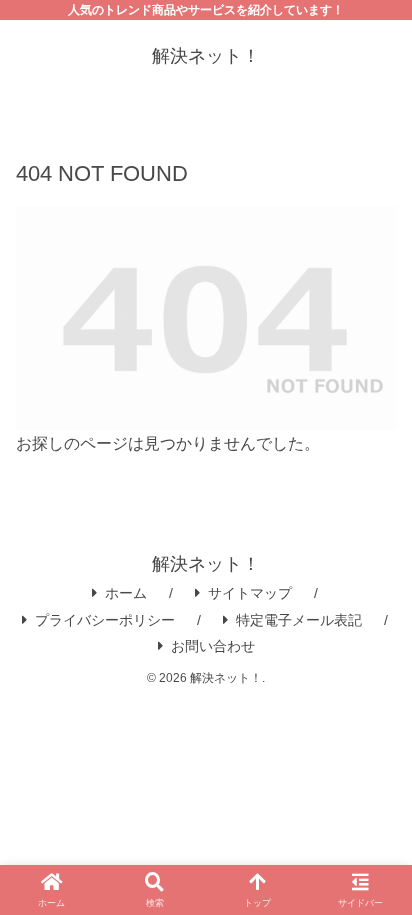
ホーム (126, 593)
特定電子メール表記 (299, 620)
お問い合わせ (213, 646)
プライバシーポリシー (105, 620)
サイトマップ (250, 593)
